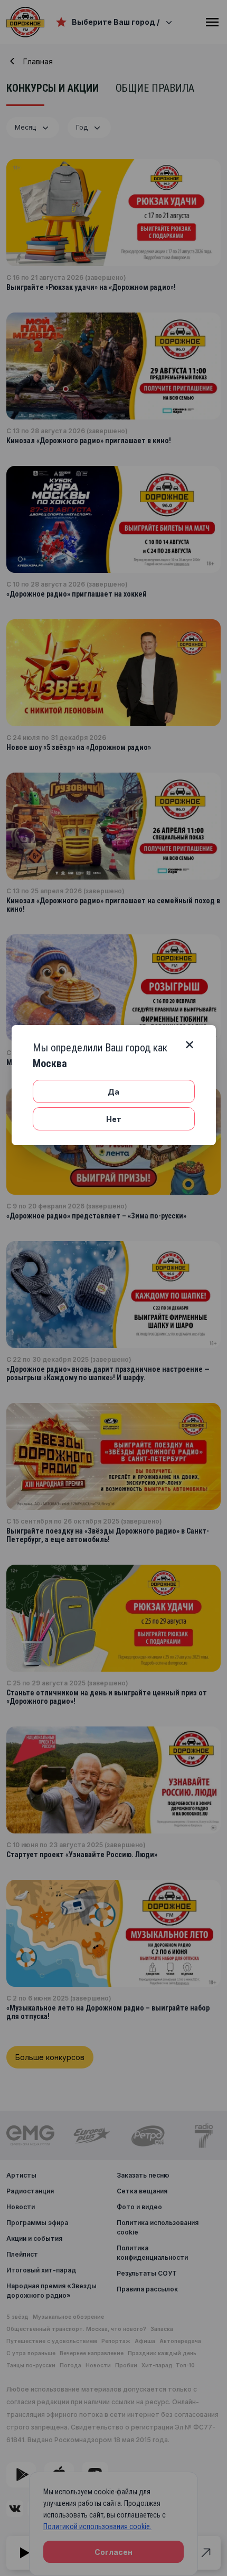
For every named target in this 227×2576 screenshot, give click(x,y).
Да (113, 1092)
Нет (114, 1119)
